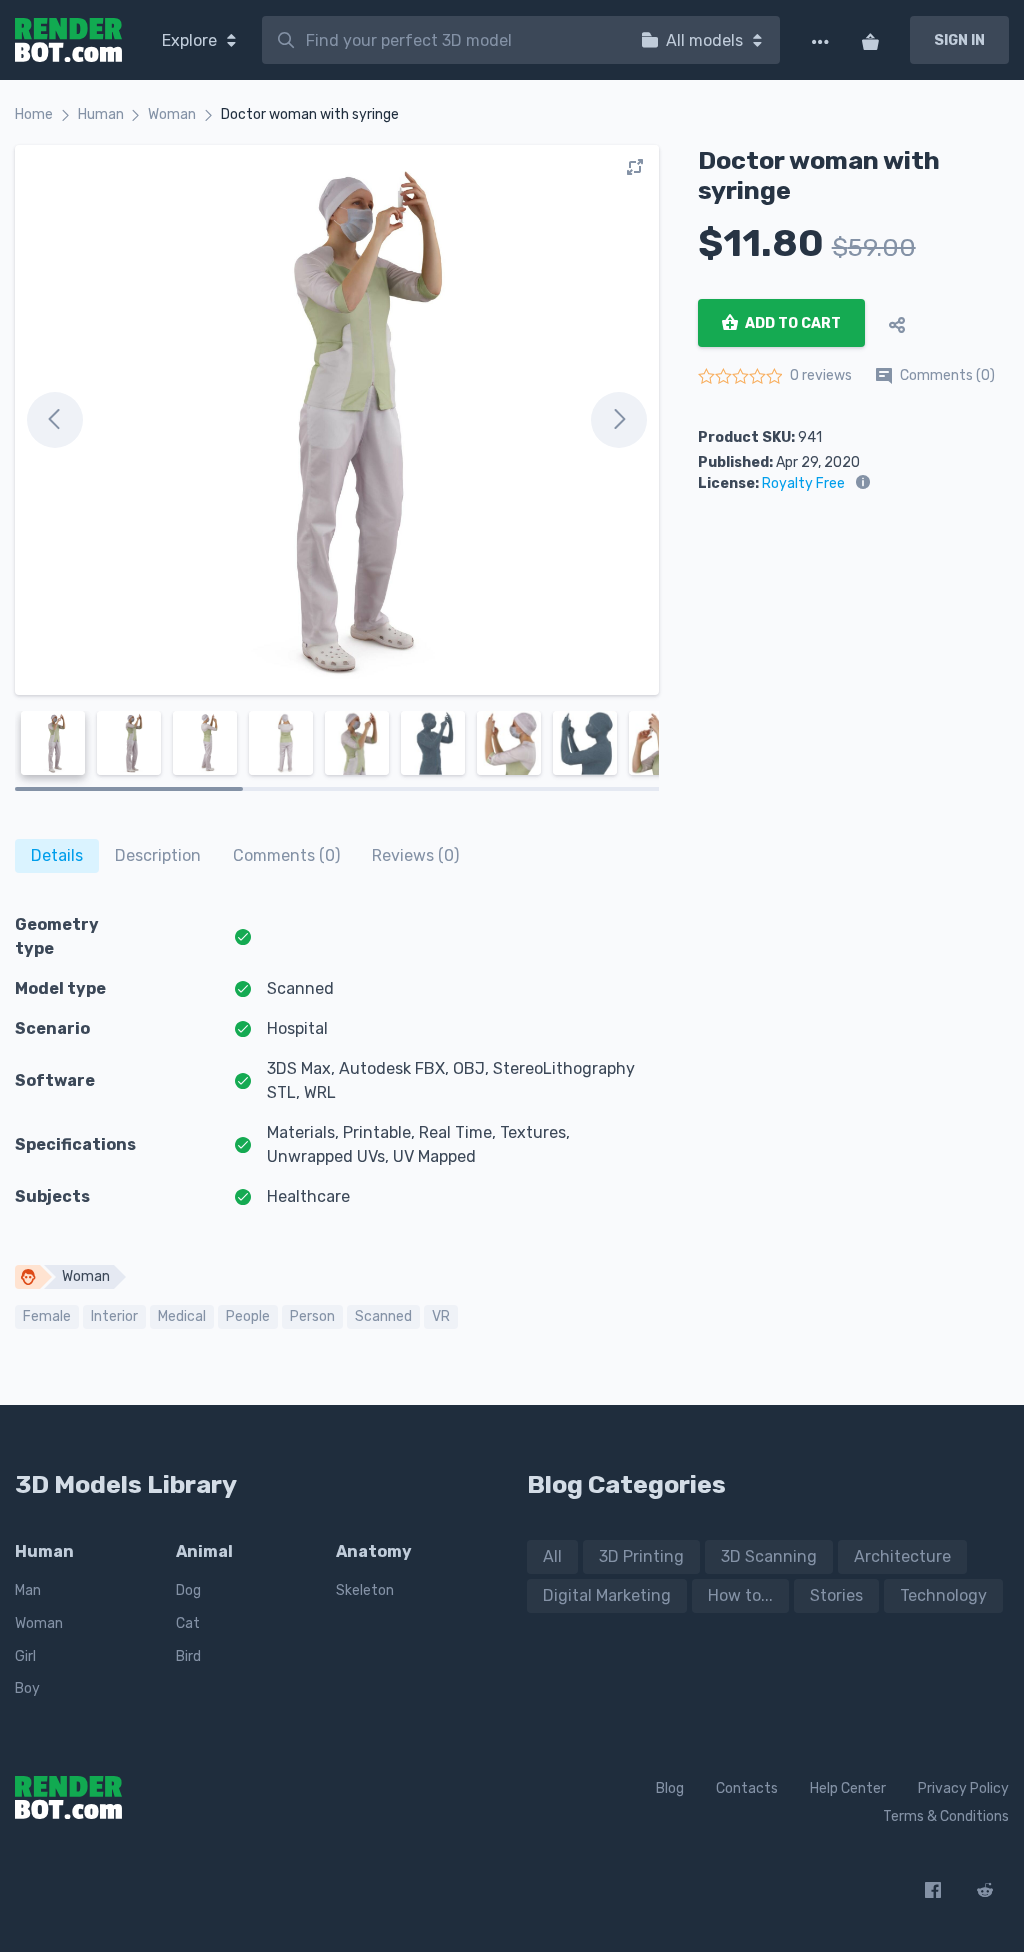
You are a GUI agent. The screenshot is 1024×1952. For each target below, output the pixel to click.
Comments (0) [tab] (286, 855)
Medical (182, 1316)
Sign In (959, 40)
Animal (204, 1551)
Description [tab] (158, 855)
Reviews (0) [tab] (415, 855)
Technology (943, 1595)
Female (47, 1316)
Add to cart (791, 323)
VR (441, 1316)
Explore (191, 40)
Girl (25, 1656)
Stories (836, 1595)
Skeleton (365, 1590)
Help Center (848, 1788)
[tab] (57, 856)
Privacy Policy (963, 1788)
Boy (27, 1688)
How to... (740, 1595)
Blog (670, 1788)
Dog (188, 1590)
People (248, 1316)
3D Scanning (769, 1556)
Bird (188, 1656)
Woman (172, 114)
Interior (114, 1316)
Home (34, 114)
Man (28, 1590)
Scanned (383, 1316)
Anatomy (374, 1551)
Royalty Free (803, 483)
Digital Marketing (607, 1595)
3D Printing (641, 1556)
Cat (188, 1623)
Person (312, 1316)
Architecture (902, 1556)
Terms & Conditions (946, 1816)
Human (101, 114)
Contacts (747, 1788)
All (552, 1556)
